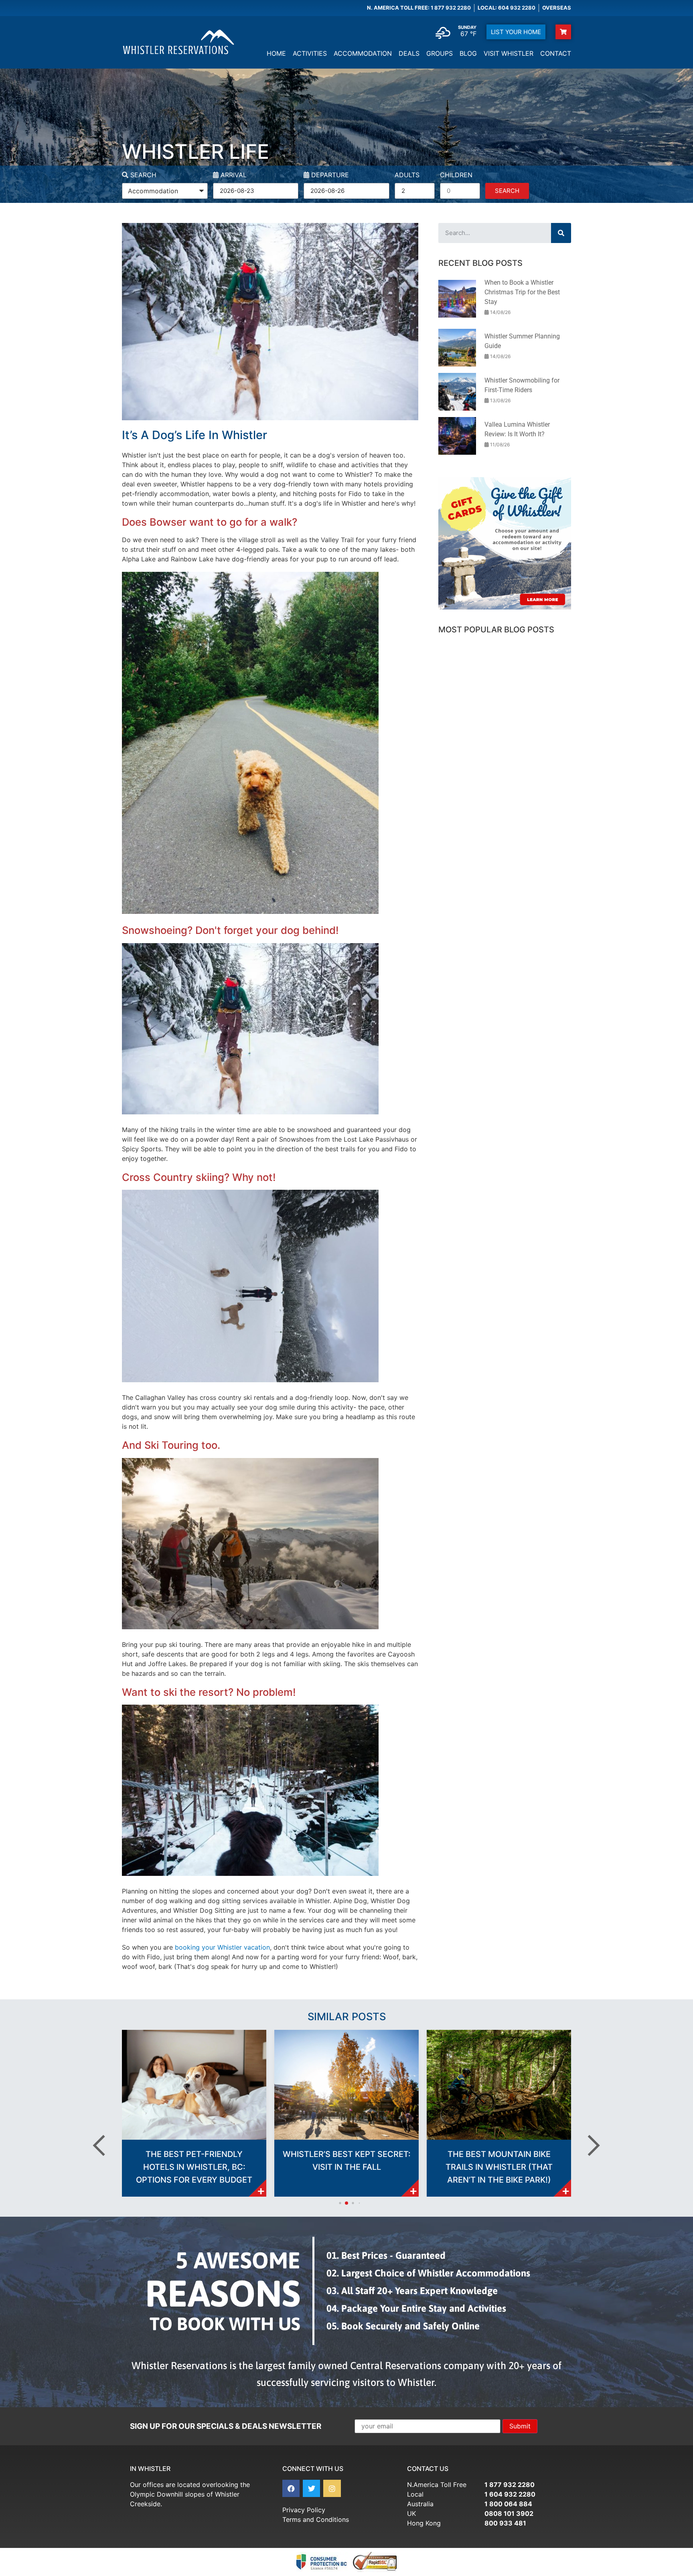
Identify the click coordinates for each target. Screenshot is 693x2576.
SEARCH (142, 175)
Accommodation (363, 53)
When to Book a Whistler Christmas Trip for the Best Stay (522, 292)
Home (276, 53)
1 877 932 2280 (510, 2485)
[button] (106, 2145)
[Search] (561, 233)
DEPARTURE (329, 175)
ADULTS (407, 175)
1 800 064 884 (508, 2504)
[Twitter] (311, 2488)
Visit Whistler (509, 53)
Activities (310, 53)
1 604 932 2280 (510, 2494)
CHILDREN (456, 175)
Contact (556, 53)
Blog (468, 53)
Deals (409, 53)
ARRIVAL (233, 175)
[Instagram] (332, 2488)
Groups (440, 53)
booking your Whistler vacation (222, 1947)
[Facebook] (291, 2488)
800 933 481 (505, 2523)
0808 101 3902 (509, 2513)
